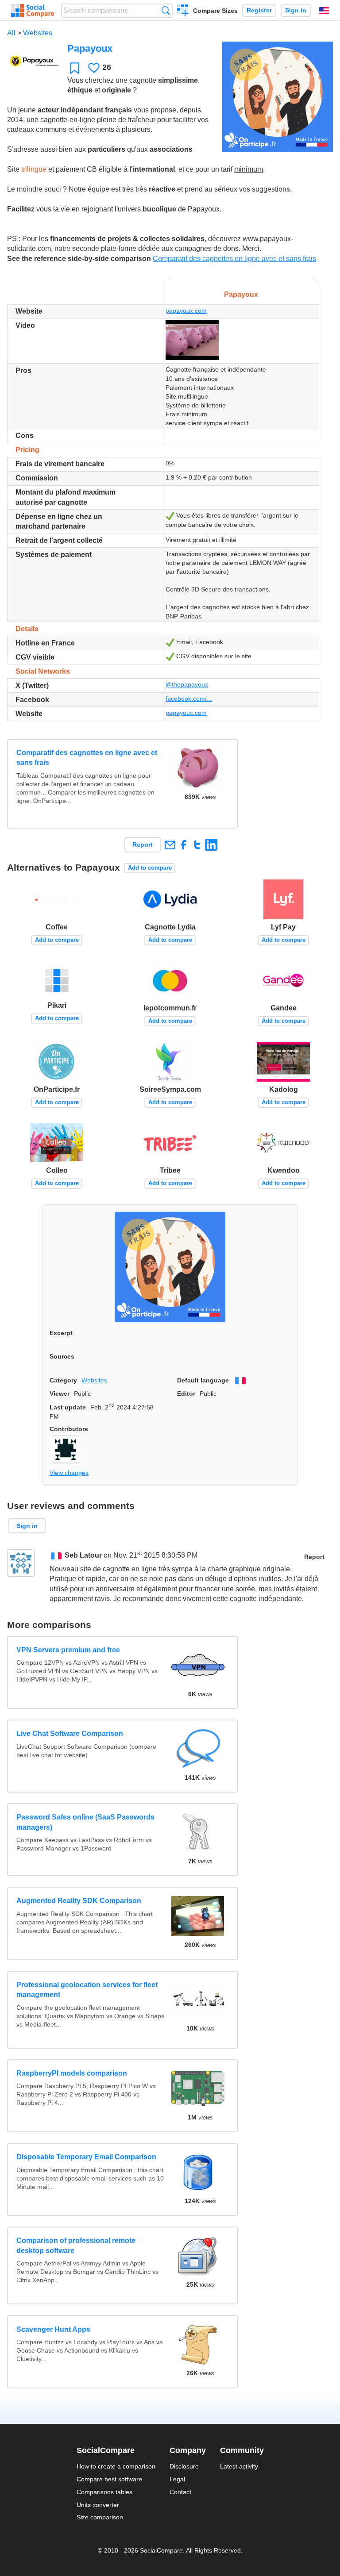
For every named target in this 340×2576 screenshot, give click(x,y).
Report (143, 845)
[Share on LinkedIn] (211, 845)
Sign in (296, 10)
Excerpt (61, 1333)
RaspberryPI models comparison (72, 2073)
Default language (203, 1380)
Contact (180, 2492)
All (11, 33)
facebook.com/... (189, 699)
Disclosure (184, 2466)
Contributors (69, 1429)
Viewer (60, 1394)
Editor (186, 1394)
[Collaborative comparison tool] (33, 11)
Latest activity (239, 2466)
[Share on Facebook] (184, 845)
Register (259, 10)
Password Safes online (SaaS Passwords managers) (85, 1822)
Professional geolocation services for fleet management (87, 1990)
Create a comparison (183, 12)
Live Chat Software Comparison (70, 1733)
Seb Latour (83, 1555)
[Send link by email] (170, 845)
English (324, 11)
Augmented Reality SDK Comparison (79, 1901)
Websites (38, 33)
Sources (62, 1356)
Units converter (98, 2505)
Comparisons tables (104, 2492)
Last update (68, 1407)
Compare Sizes (215, 11)
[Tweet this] (197, 845)
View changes (69, 1473)
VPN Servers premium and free (68, 1650)
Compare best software (109, 2479)
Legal (177, 2479)
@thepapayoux (187, 684)
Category (63, 1380)
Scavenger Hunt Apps (53, 2329)
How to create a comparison (116, 2466)
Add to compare (150, 868)
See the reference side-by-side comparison (79, 259)
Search (166, 10)
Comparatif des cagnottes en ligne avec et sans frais (234, 259)
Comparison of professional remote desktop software (76, 2245)
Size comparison (100, 2517)
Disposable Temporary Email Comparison (86, 2157)
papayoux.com (186, 311)
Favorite (75, 68)
